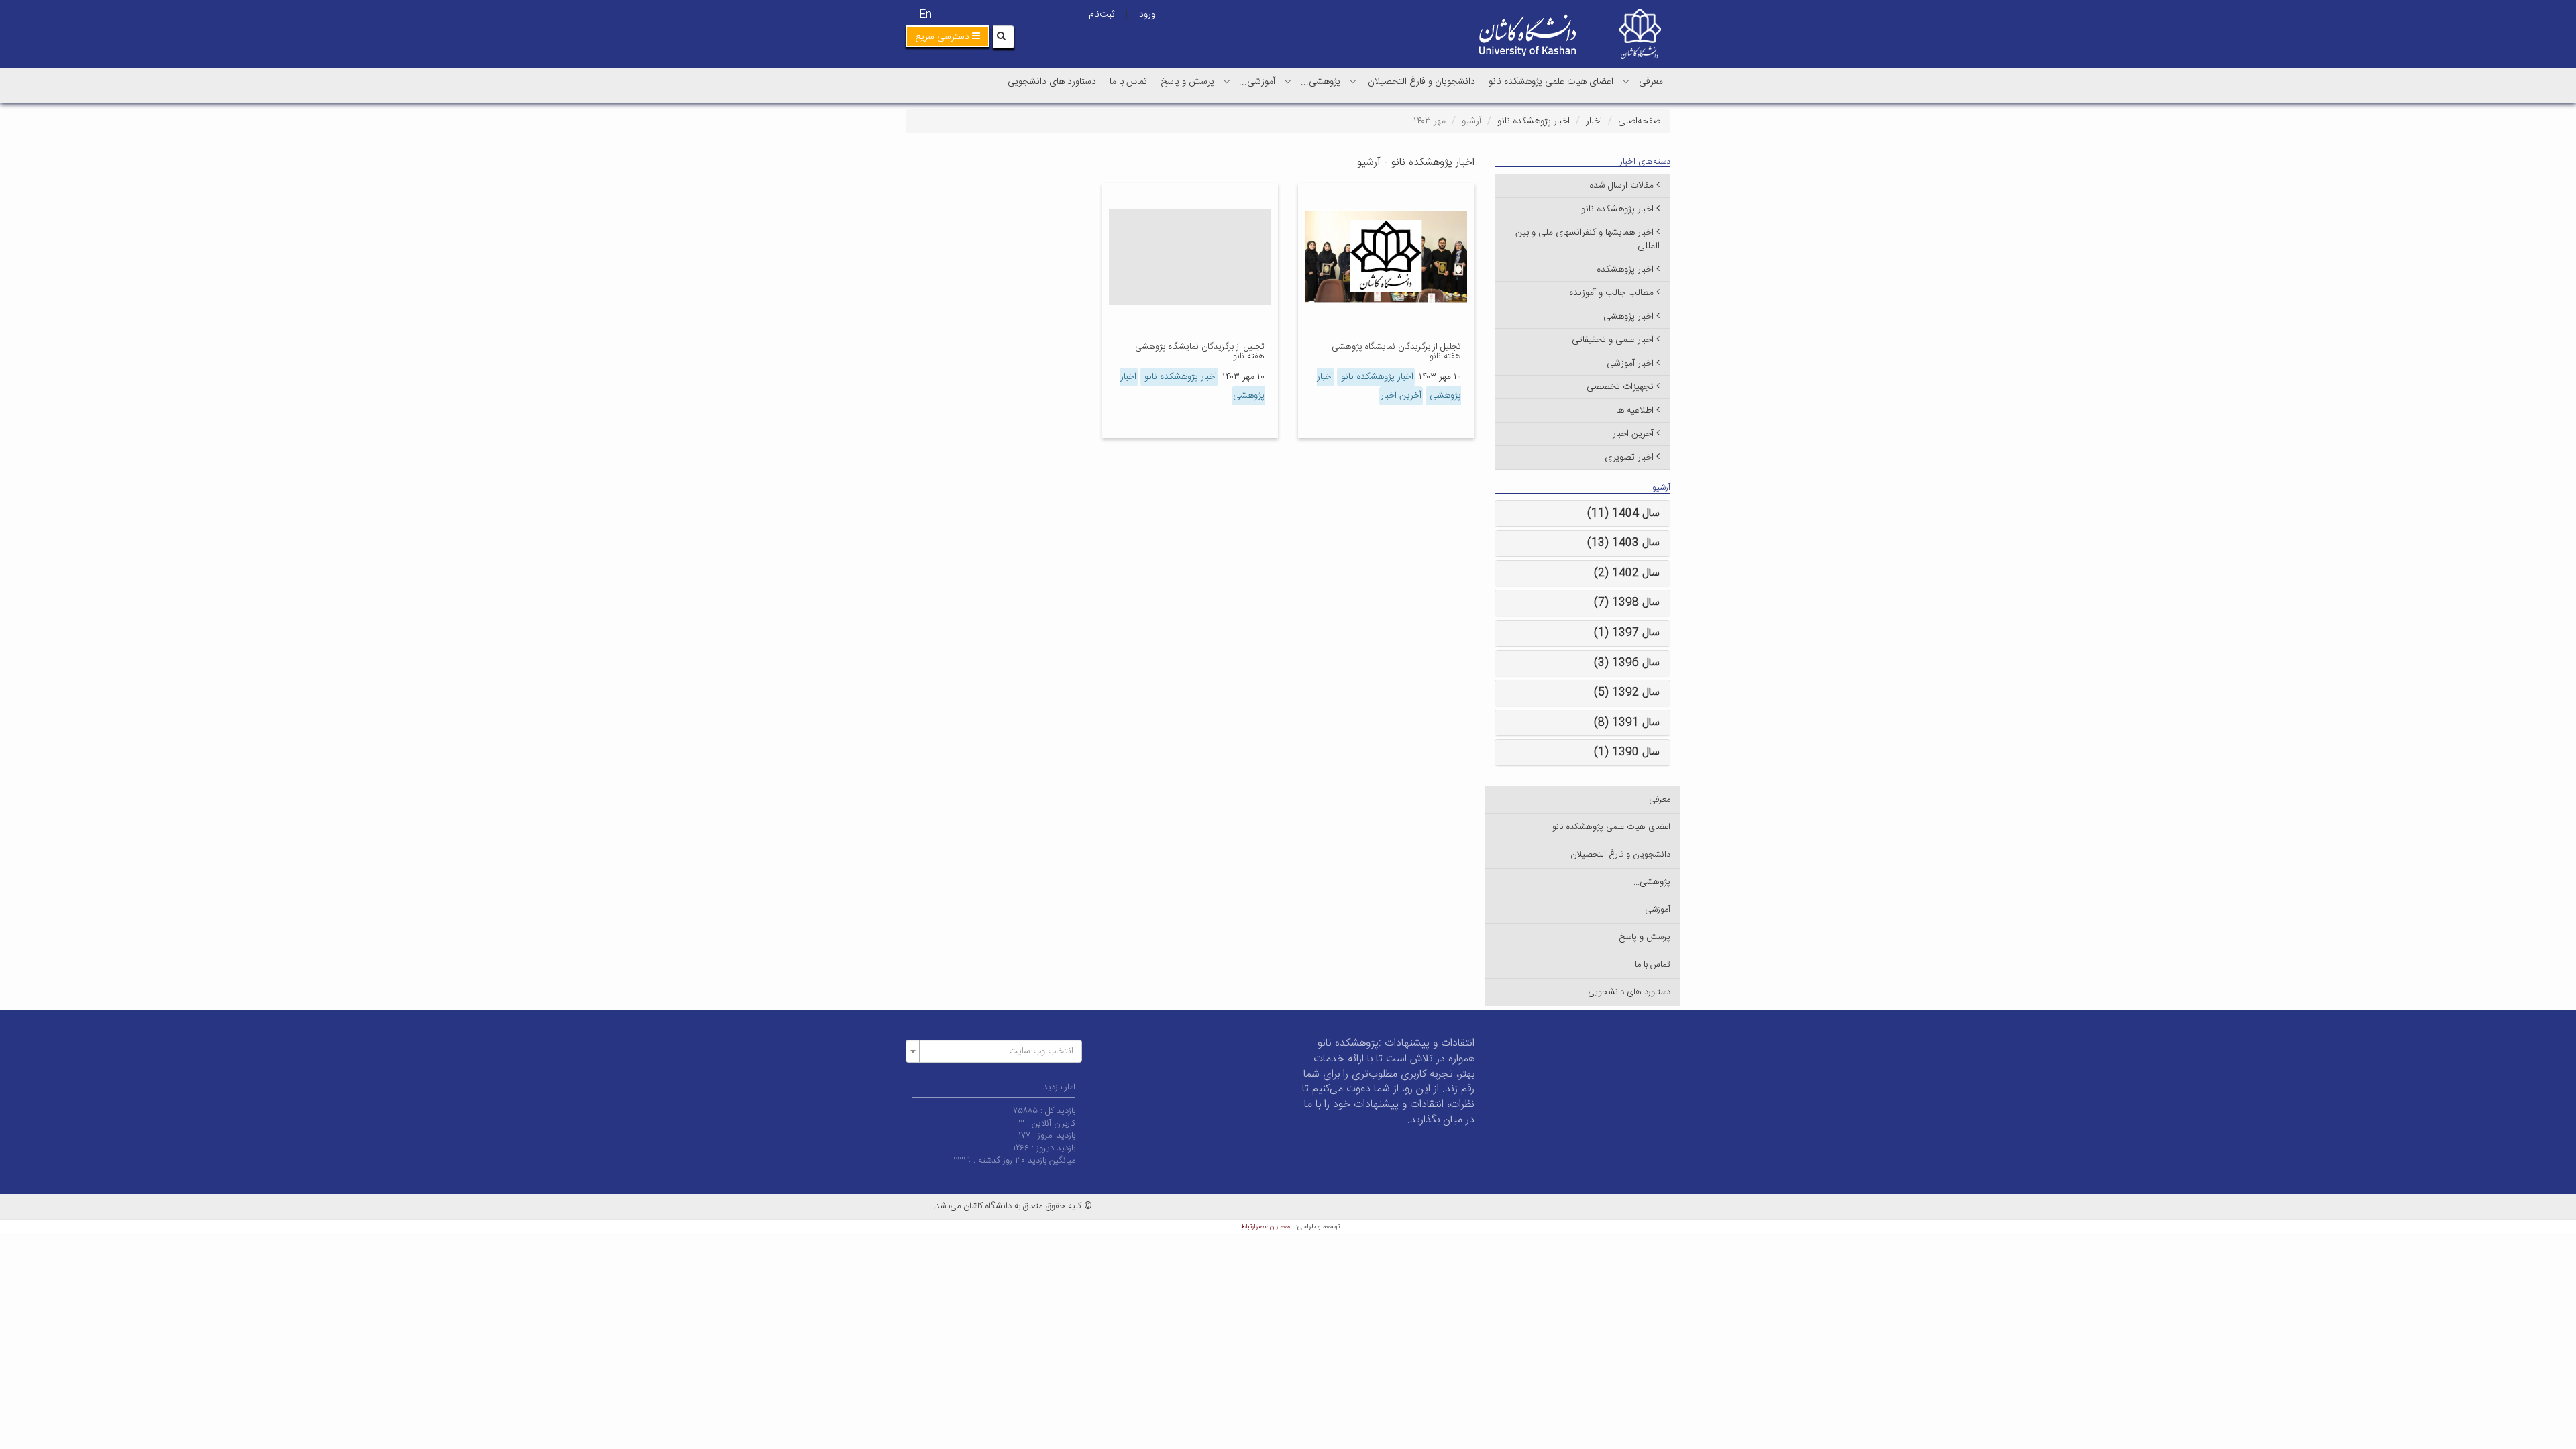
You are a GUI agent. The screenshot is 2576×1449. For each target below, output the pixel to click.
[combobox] (994, 1051)
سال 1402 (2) (1627, 573)
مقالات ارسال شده (1621, 186)
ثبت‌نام (1102, 15)
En (925, 15)
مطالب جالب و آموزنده (1611, 293)
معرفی (1651, 82)
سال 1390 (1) (1627, 752)
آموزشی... (1257, 82)
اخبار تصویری (1629, 458)
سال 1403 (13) (1623, 543)
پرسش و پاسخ (1187, 82)
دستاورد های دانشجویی (1052, 82)
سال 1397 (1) (1627, 633)
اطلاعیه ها (1635, 411)
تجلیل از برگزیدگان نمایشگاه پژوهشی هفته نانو (1396, 352)
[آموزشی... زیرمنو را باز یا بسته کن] (1227, 81)
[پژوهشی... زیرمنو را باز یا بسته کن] (1288, 81)
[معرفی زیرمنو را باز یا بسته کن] (1626, 81)
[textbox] (998, 1051)
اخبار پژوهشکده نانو (1534, 121)
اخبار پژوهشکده (1625, 270)
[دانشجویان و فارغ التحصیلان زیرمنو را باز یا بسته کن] (1353, 81)
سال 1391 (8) (1627, 723)
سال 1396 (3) (1627, 663)
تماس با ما (1128, 82)
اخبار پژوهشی (1628, 317)
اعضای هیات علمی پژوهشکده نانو (1551, 82)
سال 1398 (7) (1627, 603)
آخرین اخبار (1401, 396)
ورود (1147, 15)
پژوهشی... (1321, 82)
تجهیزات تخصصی (1620, 387)
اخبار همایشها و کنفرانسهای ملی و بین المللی (1588, 239)
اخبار (1594, 121)
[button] (948, 36)
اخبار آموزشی (1630, 364)
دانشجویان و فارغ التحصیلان (1421, 82)
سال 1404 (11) (1623, 514)
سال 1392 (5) (1627, 693)
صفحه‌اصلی (1639, 121)
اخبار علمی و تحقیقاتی (1613, 340)
